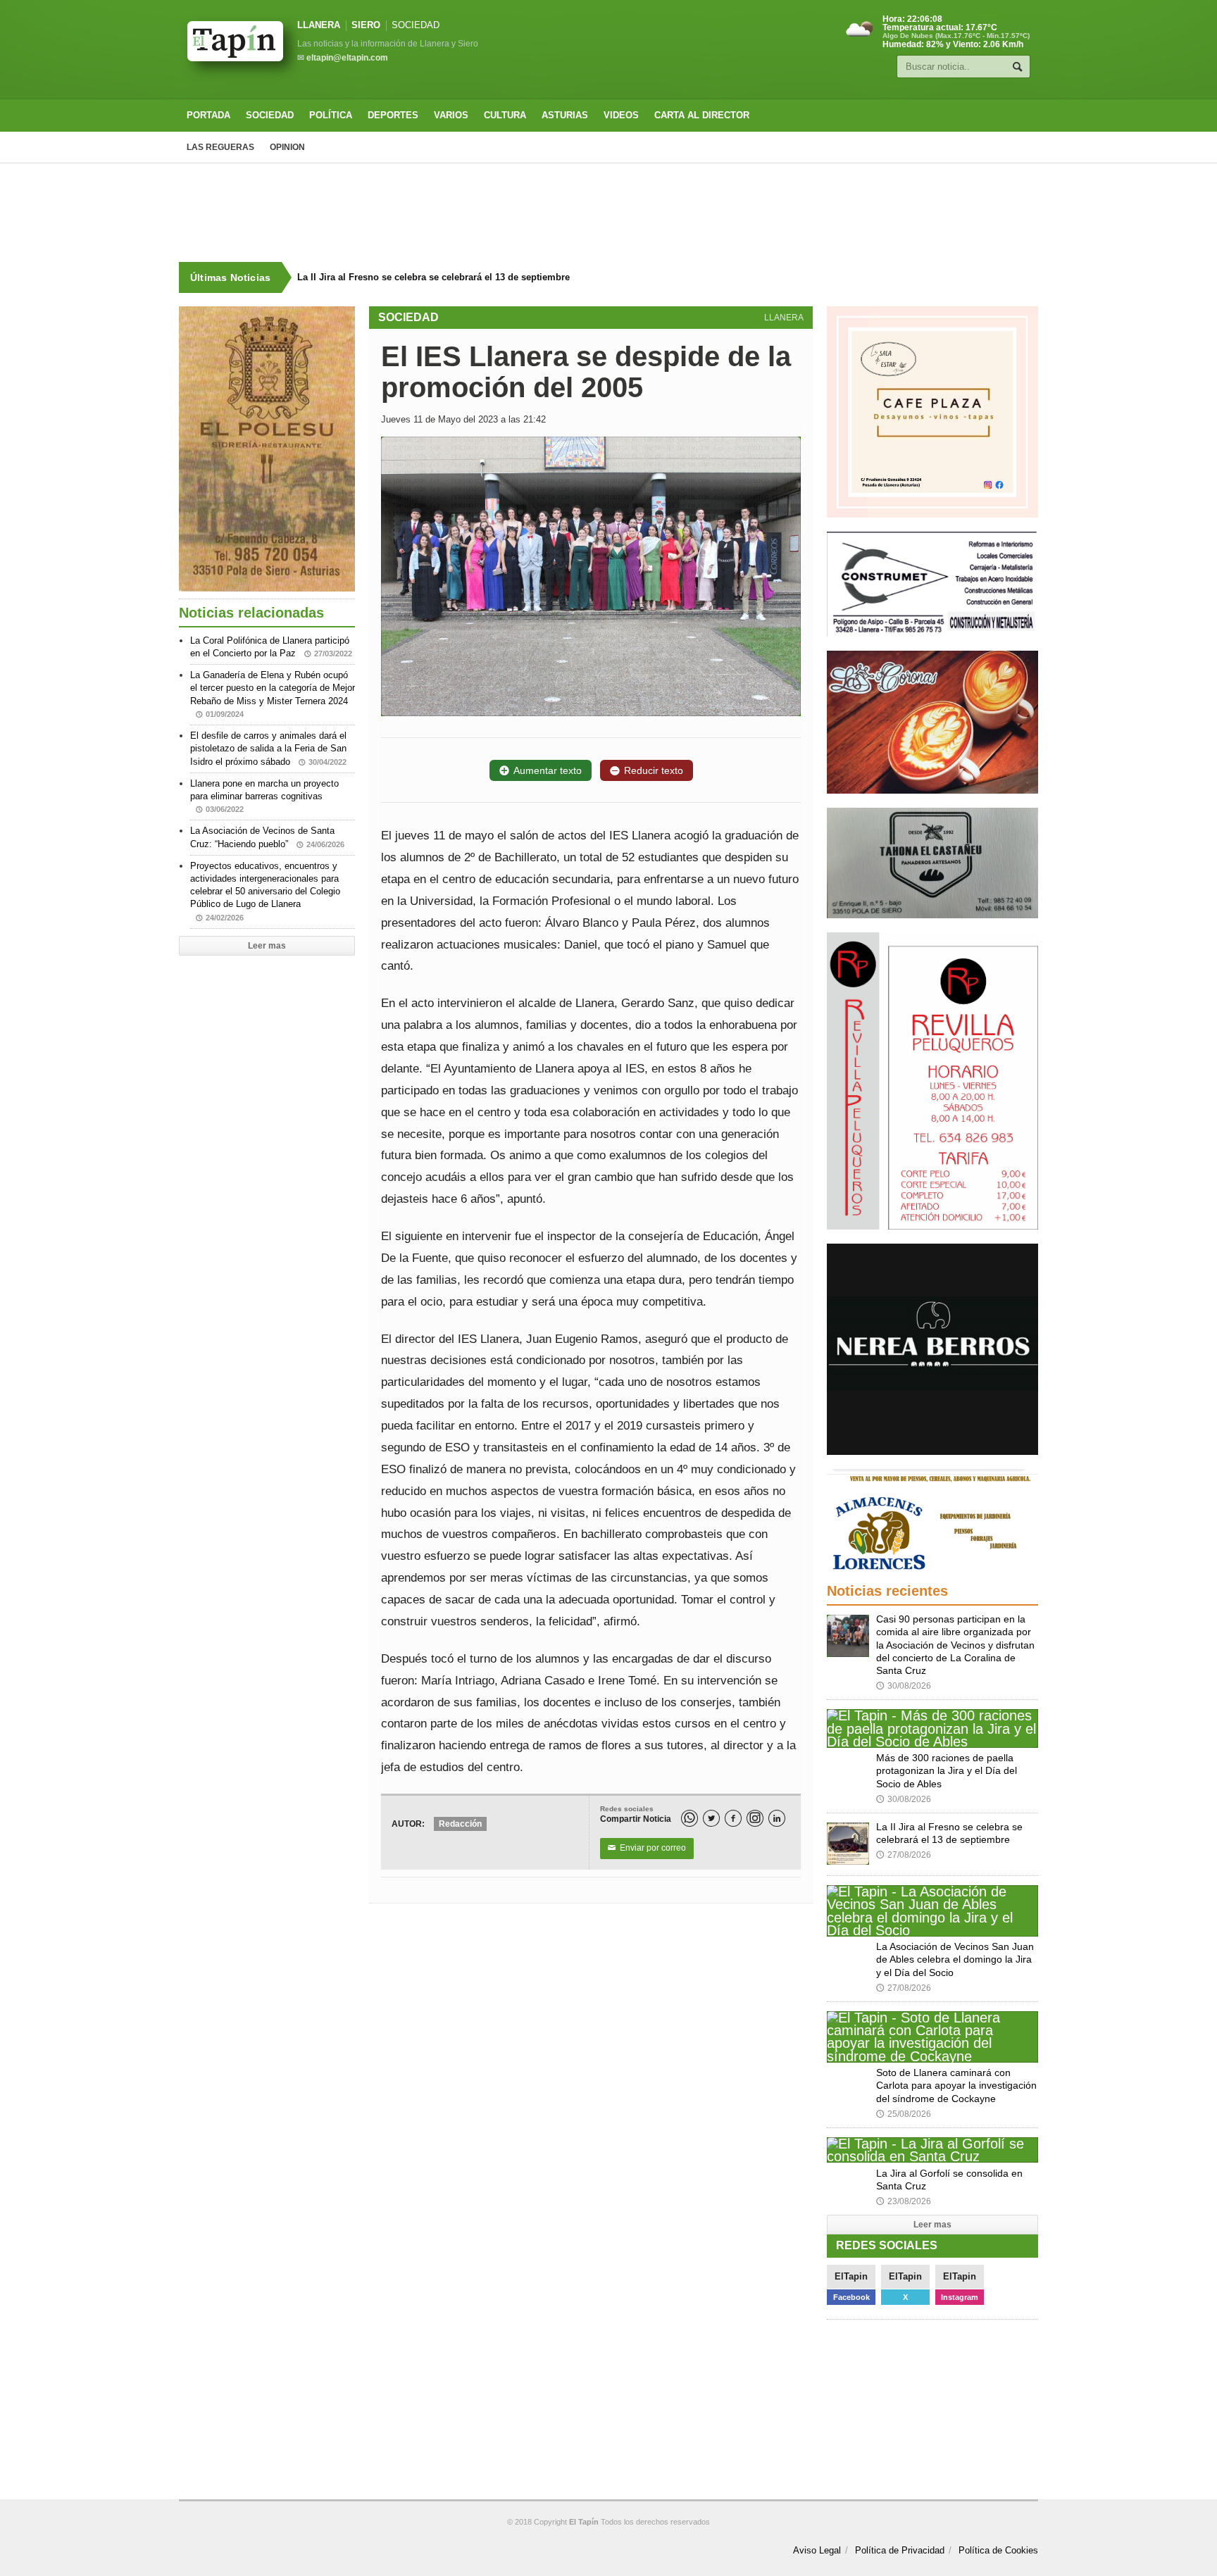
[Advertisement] (608, 213)
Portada (208, 115)
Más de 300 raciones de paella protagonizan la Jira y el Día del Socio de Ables (947, 1770)
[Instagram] (755, 1818)
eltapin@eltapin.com (347, 58)
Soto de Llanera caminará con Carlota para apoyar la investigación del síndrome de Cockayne (956, 2085)
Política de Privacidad (900, 2550)
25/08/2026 (904, 2114)
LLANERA (319, 25)
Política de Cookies (998, 2550)
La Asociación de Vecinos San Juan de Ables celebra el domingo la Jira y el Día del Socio (955, 1959)
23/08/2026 (904, 2201)
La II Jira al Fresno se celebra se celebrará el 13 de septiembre (433, 277)
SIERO (366, 25)
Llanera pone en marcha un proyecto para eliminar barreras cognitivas (264, 796)
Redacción (460, 1824)
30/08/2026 (904, 1686)
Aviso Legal (817, 2550)
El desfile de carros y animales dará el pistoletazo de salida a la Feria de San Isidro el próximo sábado (268, 748)
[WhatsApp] (689, 1818)
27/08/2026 (904, 1855)
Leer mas (267, 946)
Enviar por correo (647, 1848)
